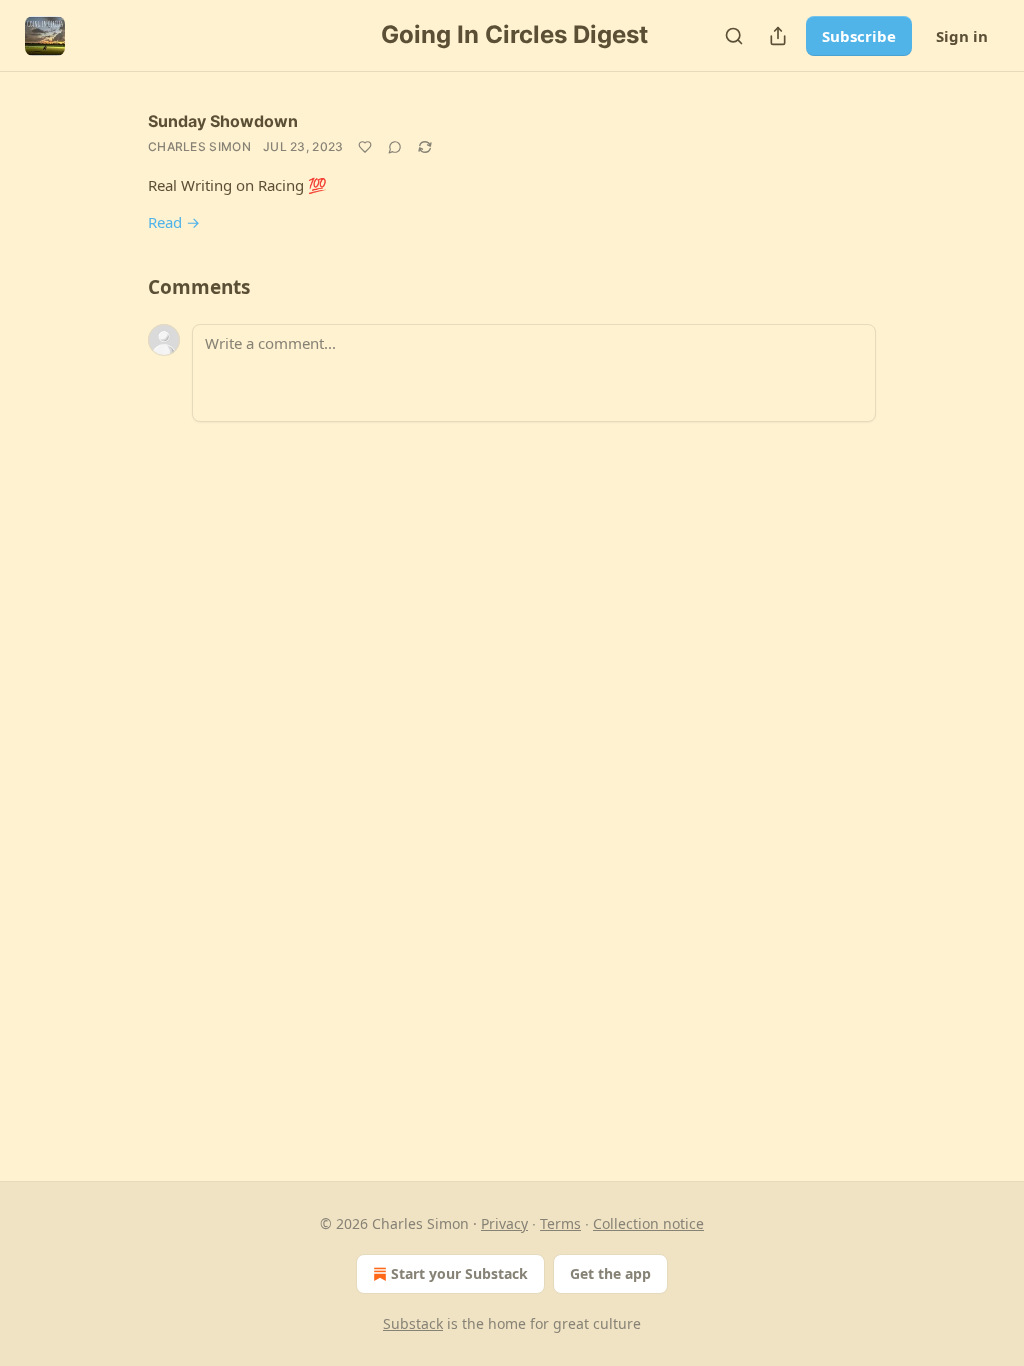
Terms (560, 1223)
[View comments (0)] (395, 147)
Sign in (962, 36)
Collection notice (648, 1223)
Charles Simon (199, 146)
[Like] (365, 147)
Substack (413, 1323)
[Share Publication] (778, 36)
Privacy (504, 1223)
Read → (174, 222)
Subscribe (859, 36)
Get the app (610, 1273)
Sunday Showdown (223, 121)
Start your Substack (459, 1273)
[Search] (734, 36)
